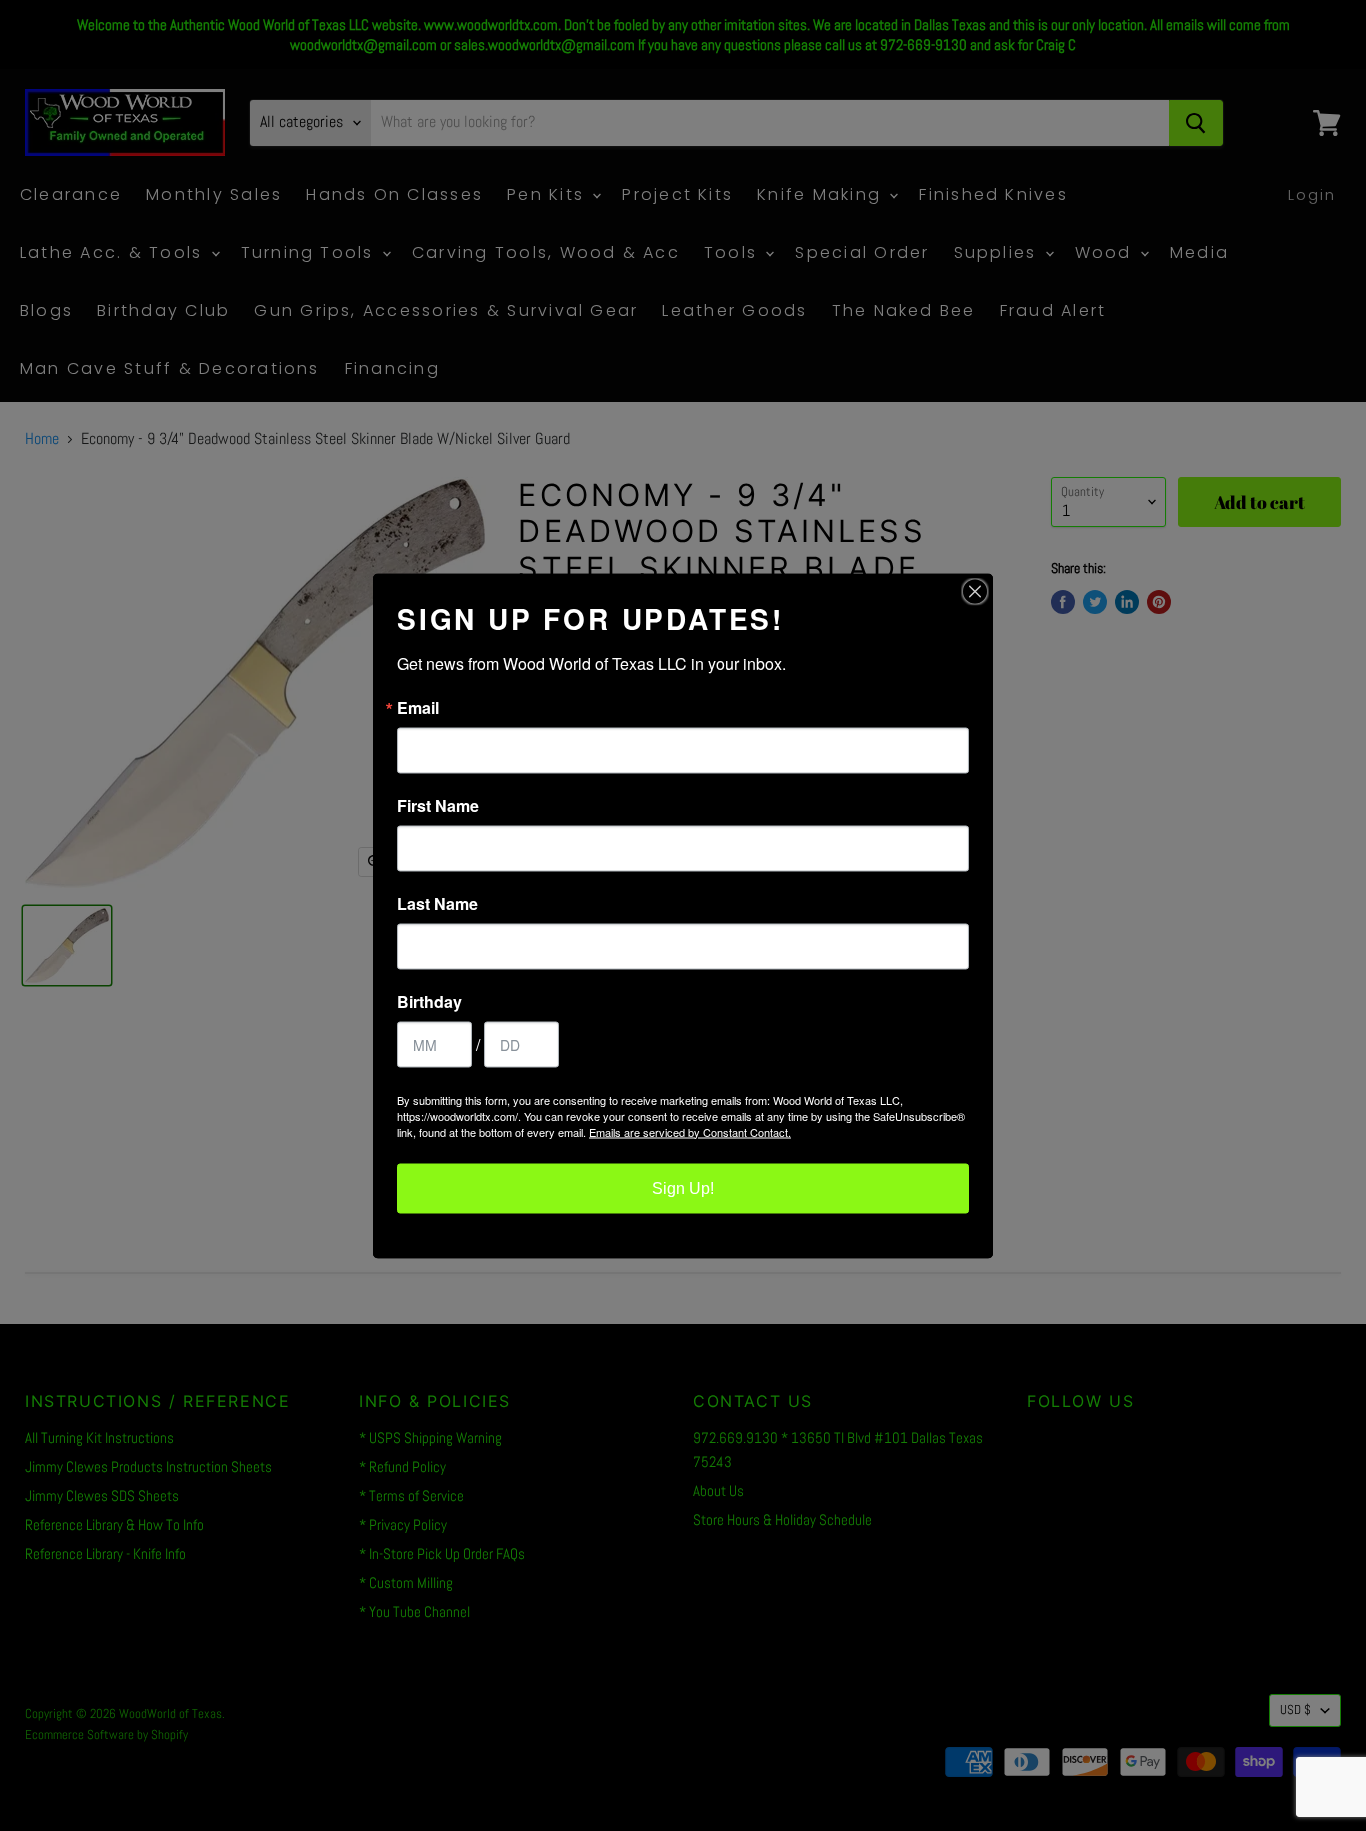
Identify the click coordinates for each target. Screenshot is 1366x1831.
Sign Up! (683, 1187)
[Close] (975, 591)
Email (418, 707)
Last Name (437, 903)
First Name (438, 805)
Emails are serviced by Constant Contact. (690, 1131)
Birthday (429, 1001)
